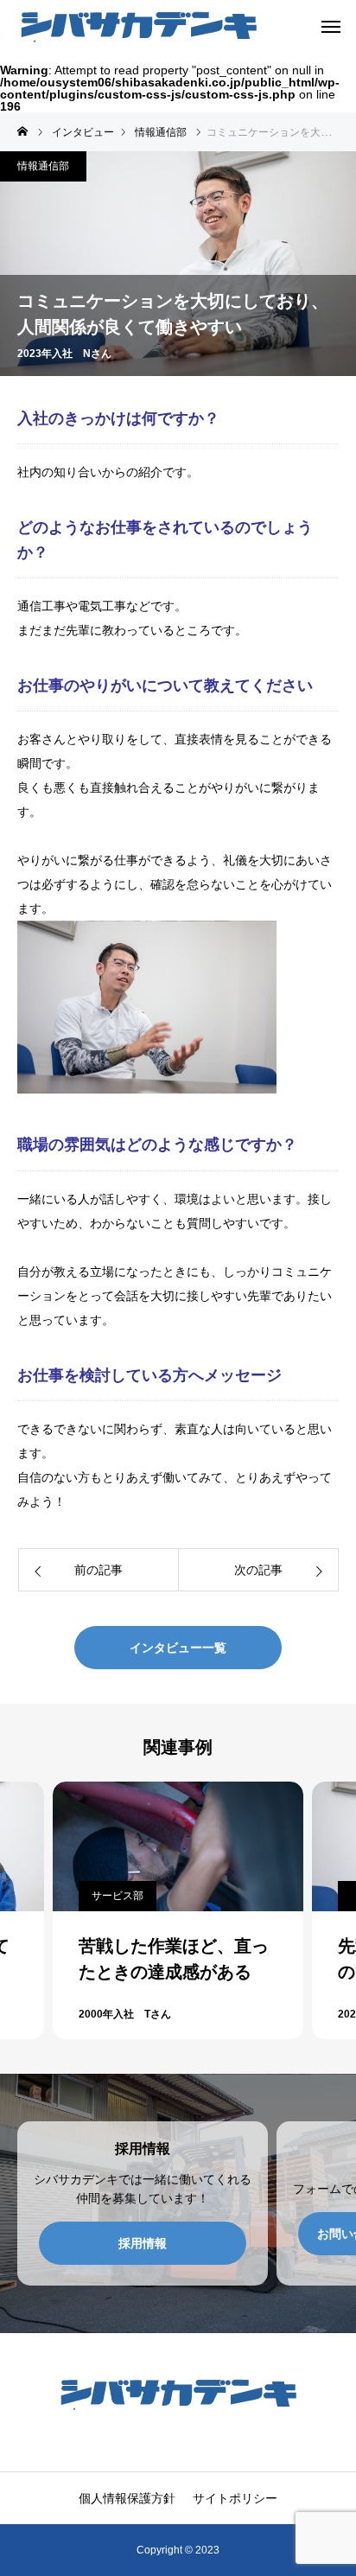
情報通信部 (43, 166)
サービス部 (118, 1896)
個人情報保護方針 (127, 2498)
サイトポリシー (235, 2498)
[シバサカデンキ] (138, 26)
